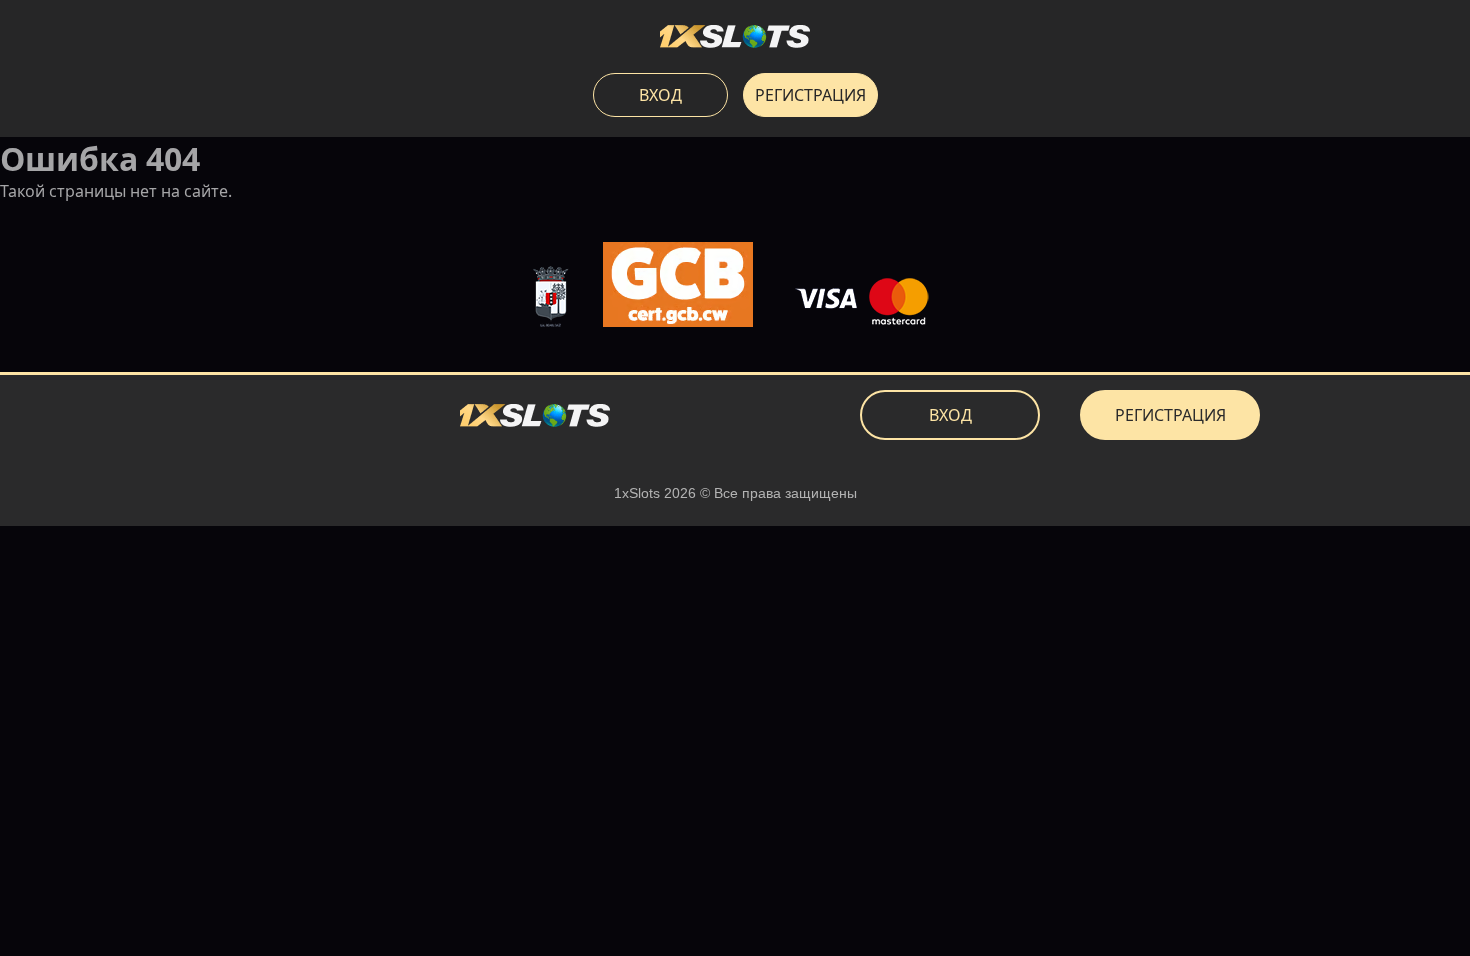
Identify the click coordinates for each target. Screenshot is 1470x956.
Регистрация (810, 95)
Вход (660, 95)
